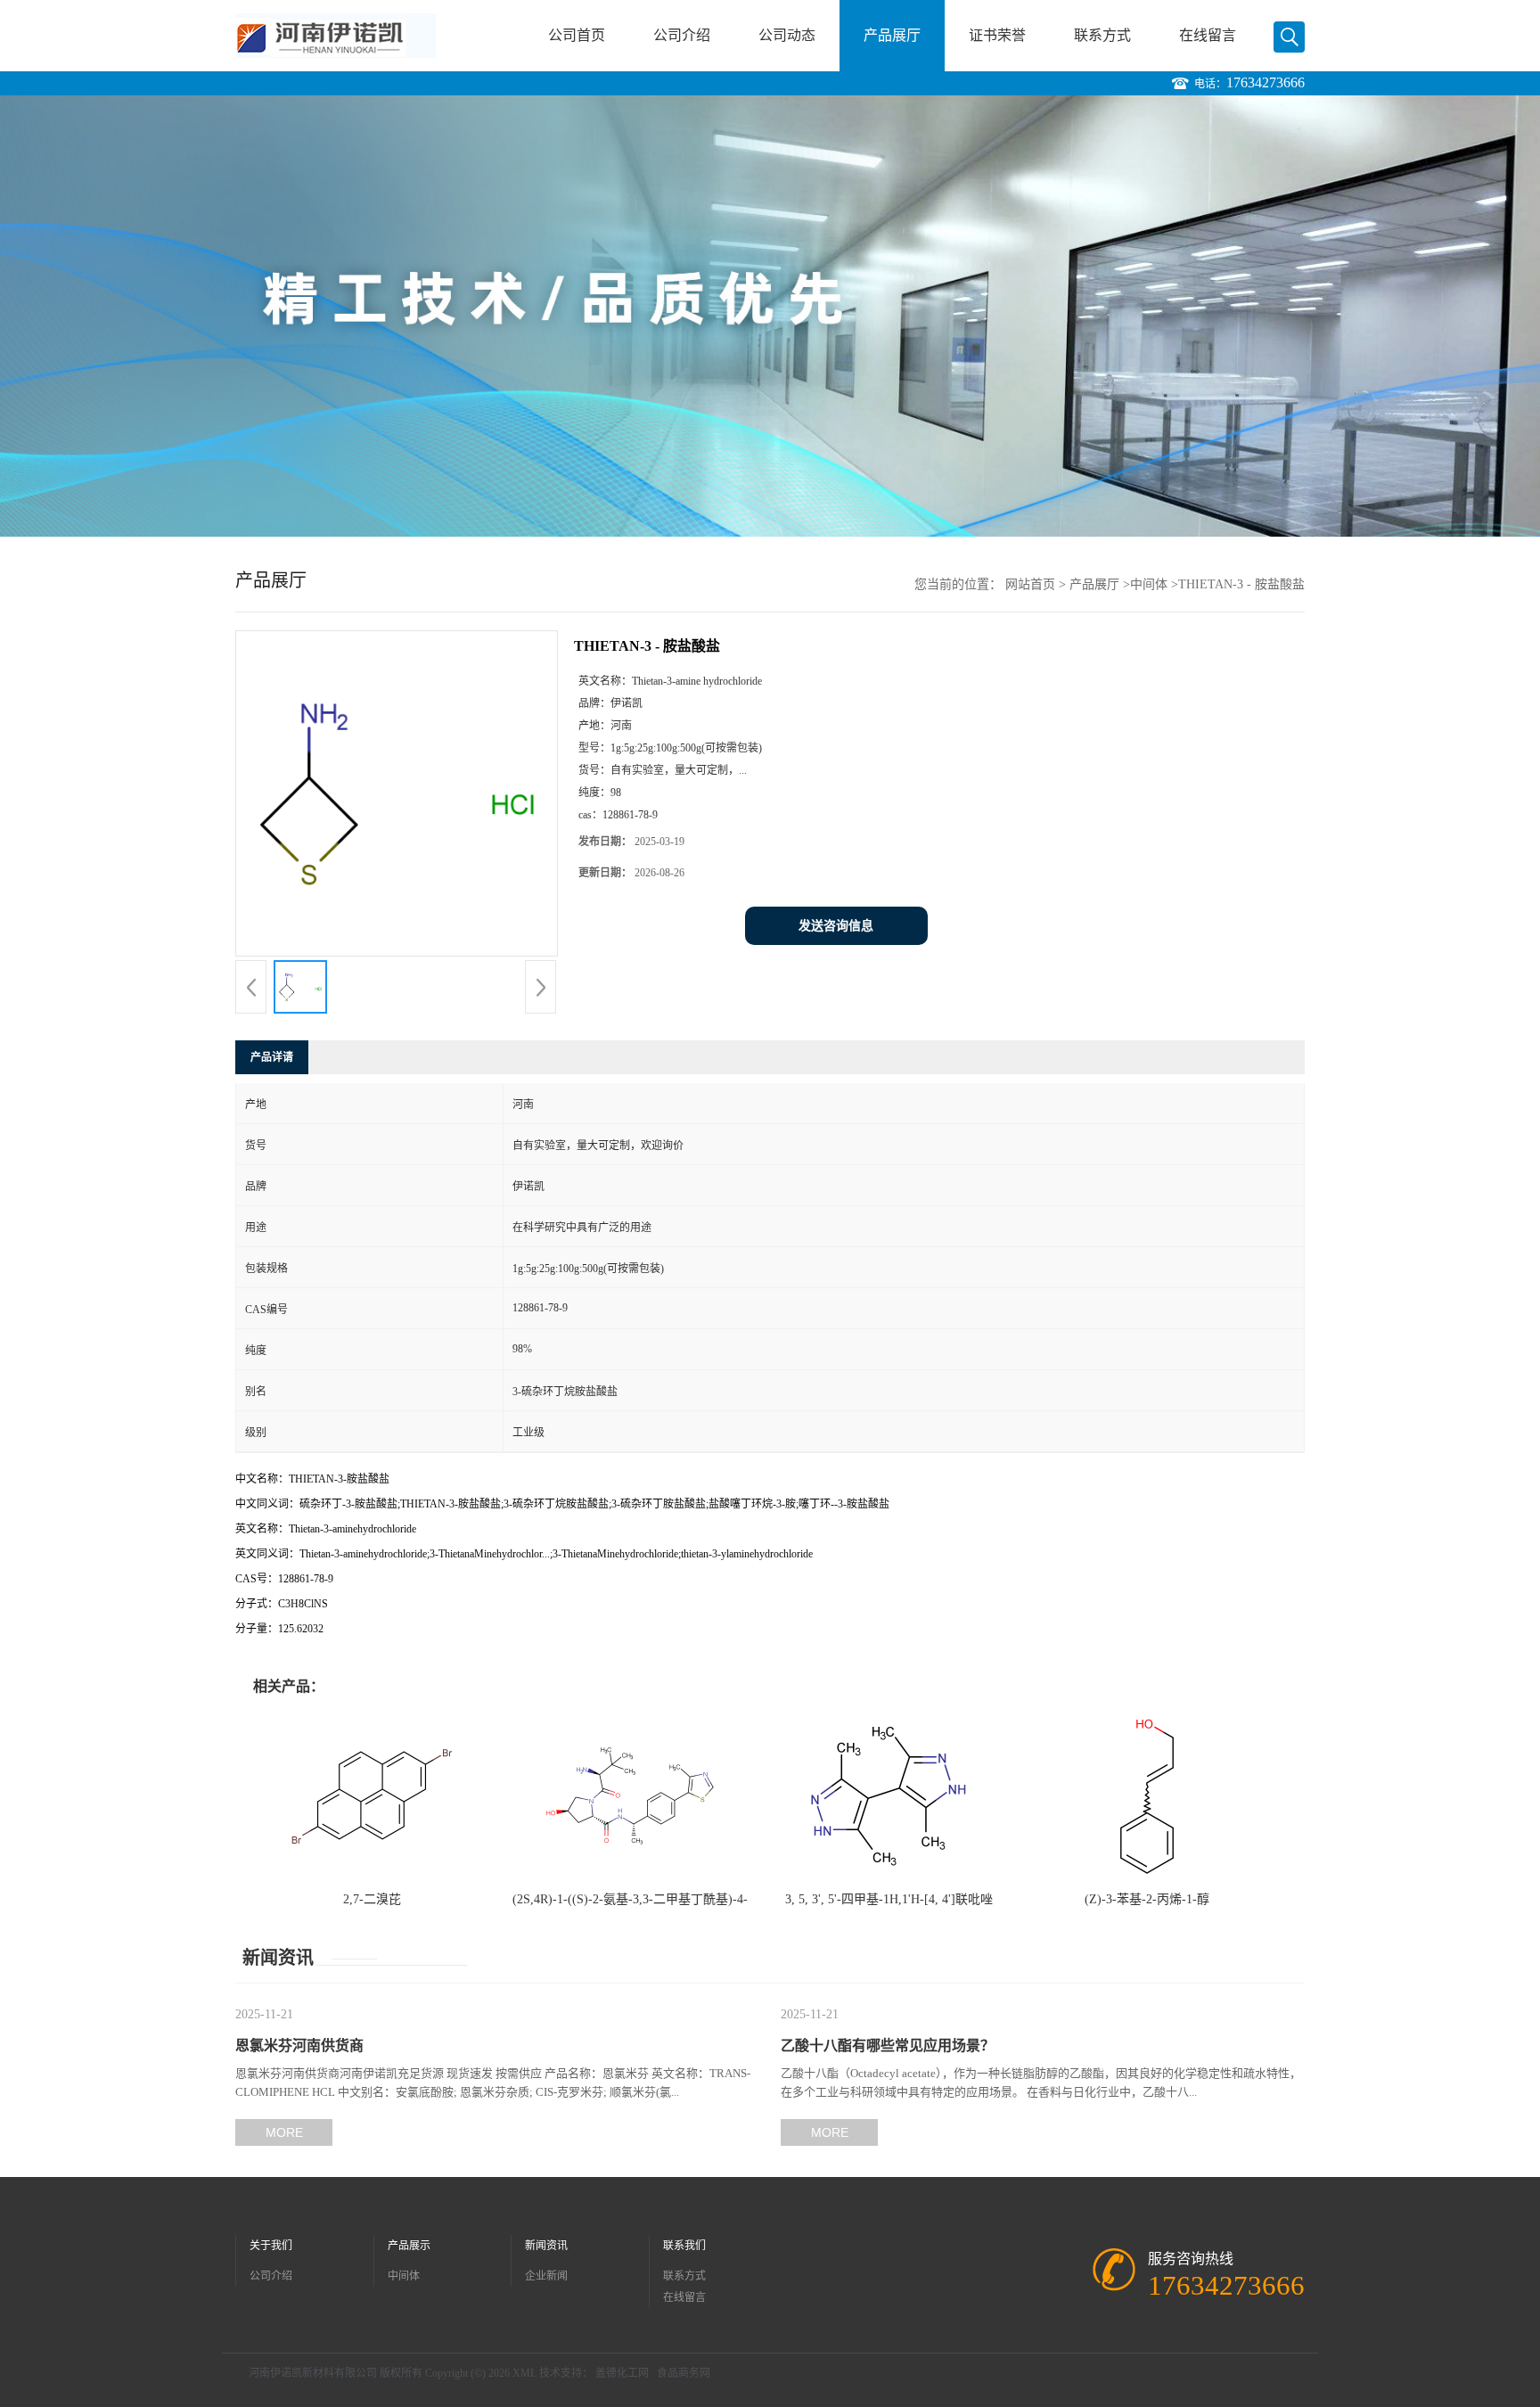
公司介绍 (682, 35)
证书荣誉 (997, 35)
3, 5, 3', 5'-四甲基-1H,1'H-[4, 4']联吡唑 (889, 1899)
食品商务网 (684, 2373)
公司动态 (787, 35)
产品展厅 (892, 35)
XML (524, 2373)
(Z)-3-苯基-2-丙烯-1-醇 (1147, 1899)
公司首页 (577, 35)
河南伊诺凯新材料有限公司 (313, 2373)
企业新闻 (546, 2276)
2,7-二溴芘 (372, 1899)
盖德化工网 (622, 2373)
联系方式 (1102, 35)
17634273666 (1266, 82)
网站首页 (1030, 584)
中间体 (1149, 584)
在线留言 (1208, 35)
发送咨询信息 (836, 926)
